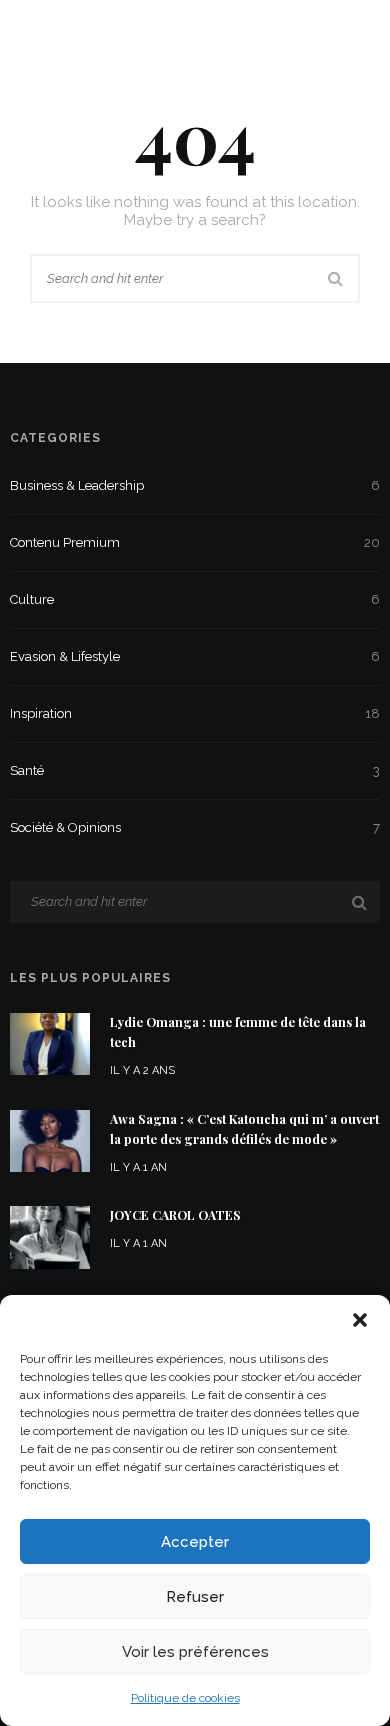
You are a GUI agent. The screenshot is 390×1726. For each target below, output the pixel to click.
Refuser (195, 1597)
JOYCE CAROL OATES (175, 1215)
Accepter (195, 1542)
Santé (195, 770)
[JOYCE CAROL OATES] (50, 1236)
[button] (360, 1320)
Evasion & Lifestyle (195, 656)
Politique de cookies (185, 1698)
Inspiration (195, 713)
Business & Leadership (195, 485)
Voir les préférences (195, 1652)
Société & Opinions (195, 827)
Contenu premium (195, 542)
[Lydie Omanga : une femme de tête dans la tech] (50, 1042)
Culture (195, 599)
